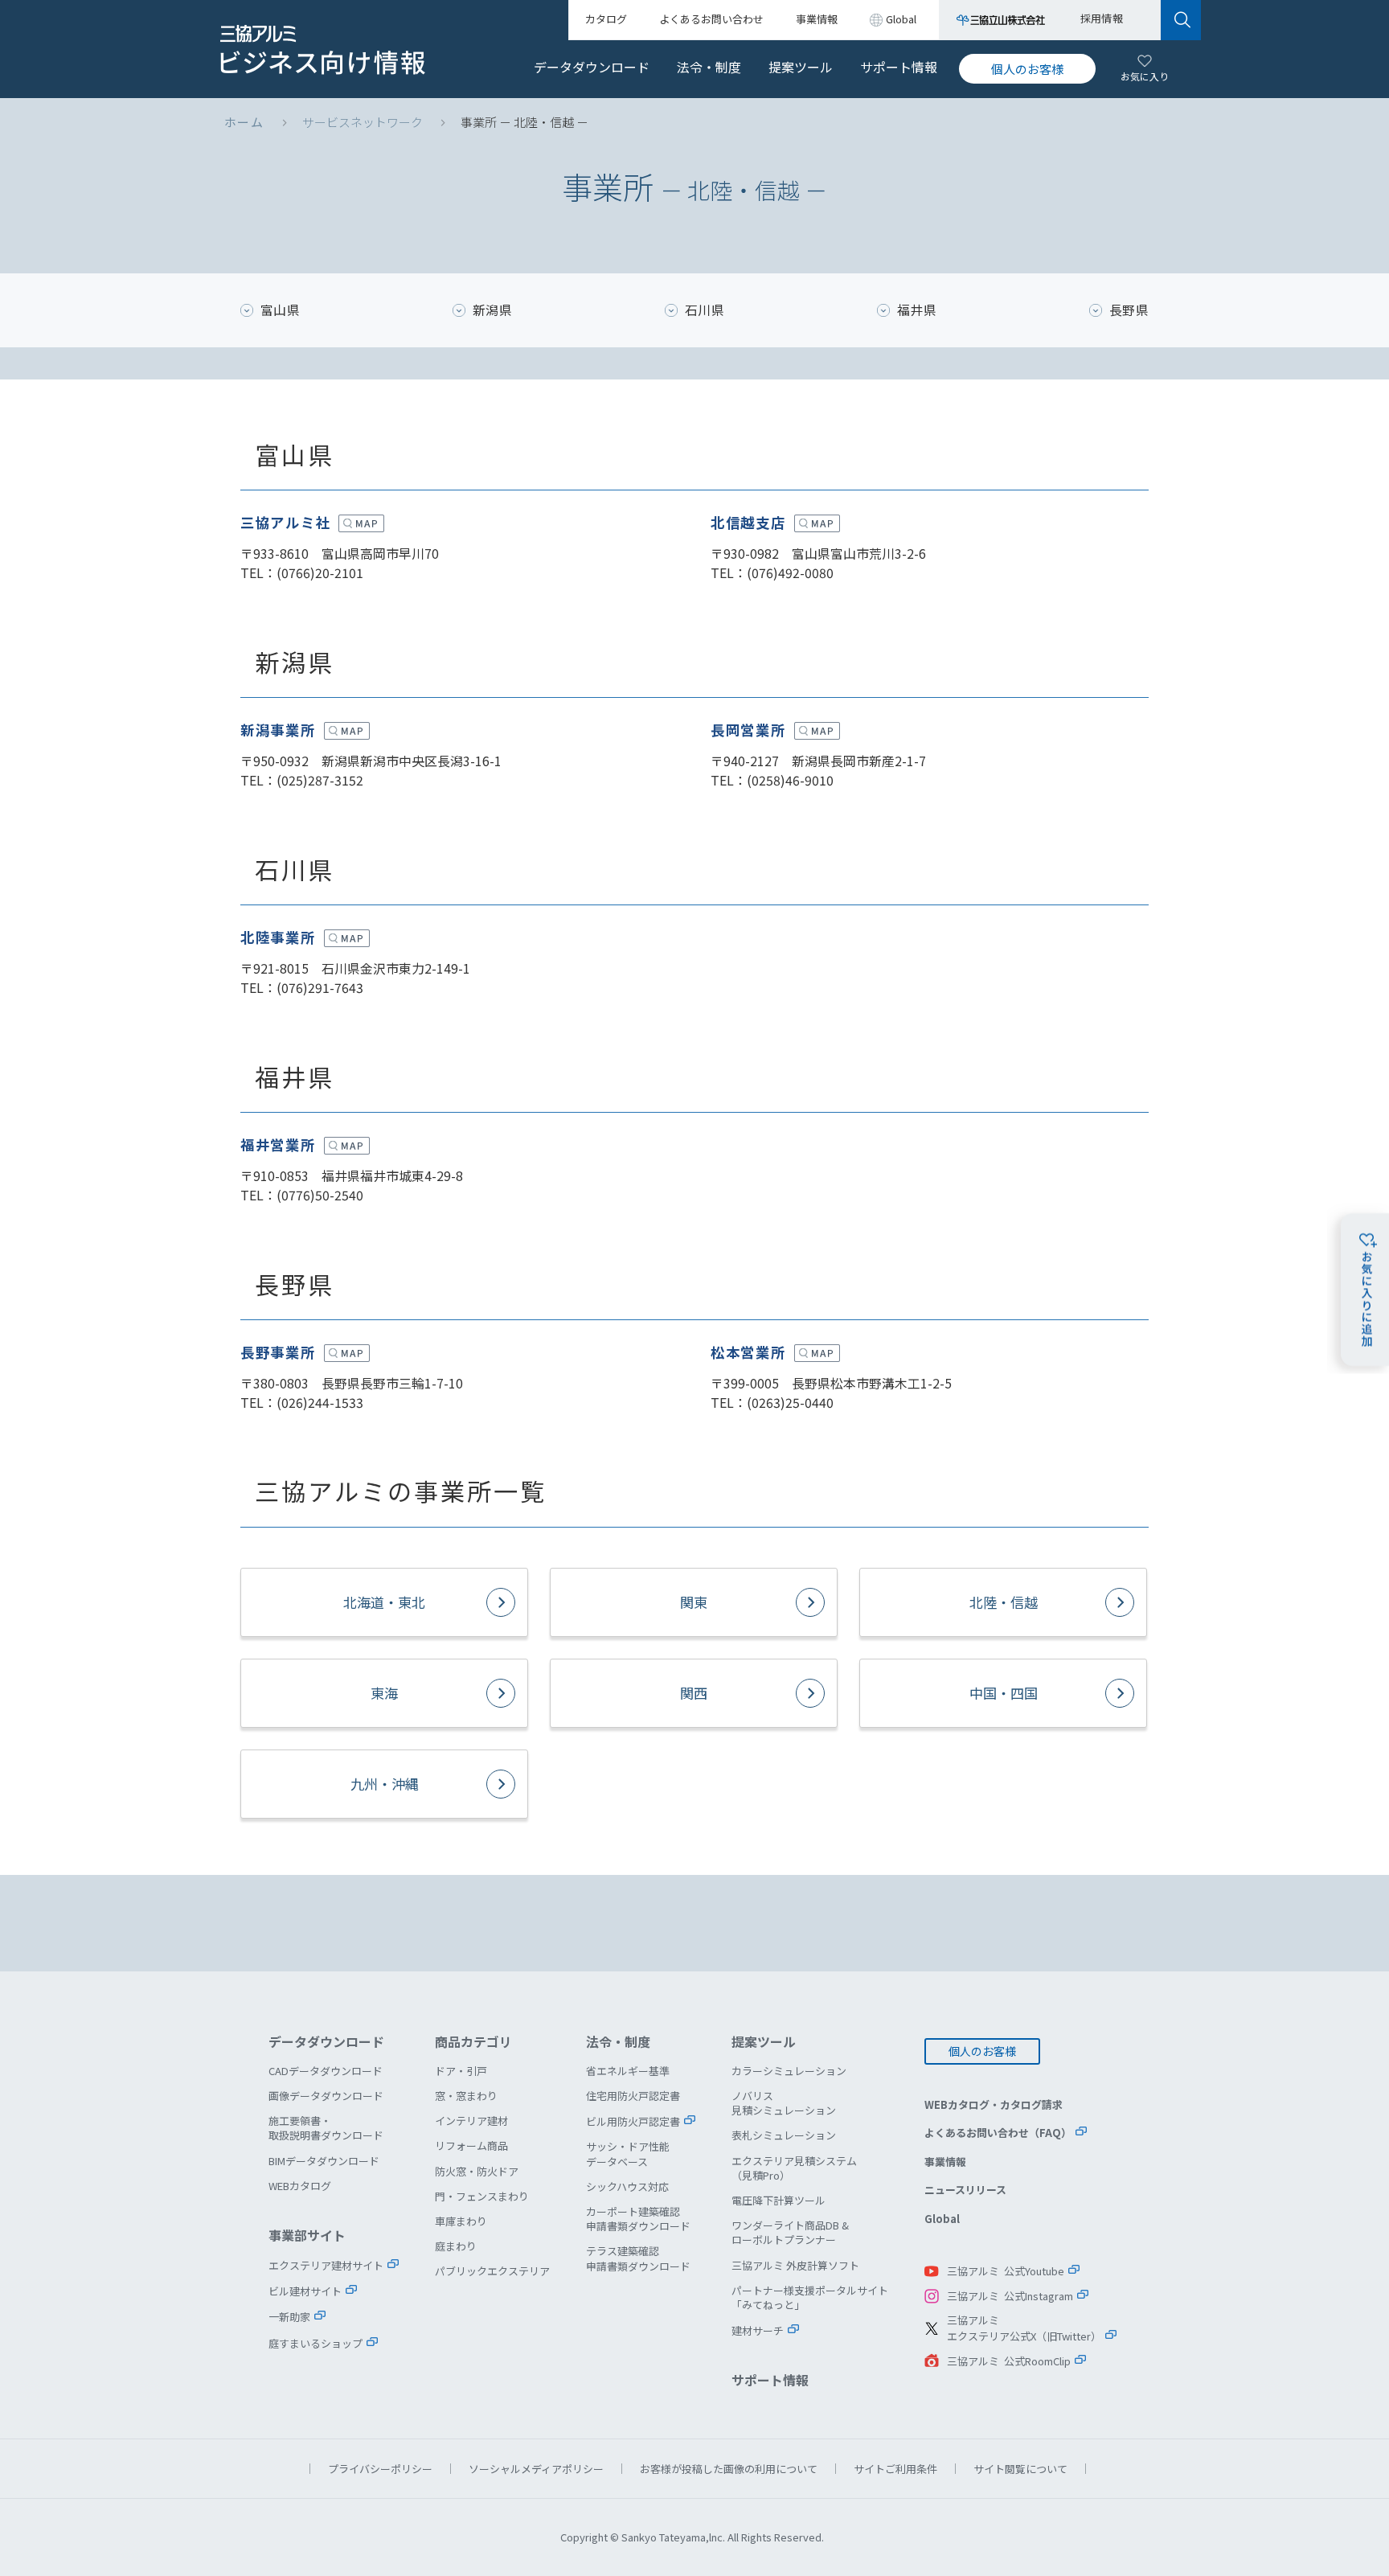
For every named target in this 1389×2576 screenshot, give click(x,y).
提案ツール (801, 67)
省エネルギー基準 (628, 2071)
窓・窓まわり (466, 2096)
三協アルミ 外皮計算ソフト (795, 2265)
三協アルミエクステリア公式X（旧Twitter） (1024, 2328)
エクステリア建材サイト (326, 2265)
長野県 (1129, 310)
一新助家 (289, 2317)
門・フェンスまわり (482, 2196)
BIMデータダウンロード (324, 2161)
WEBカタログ (300, 2186)
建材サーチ (758, 2330)
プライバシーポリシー (380, 2469)
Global (942, 2219)
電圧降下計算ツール (778, 2200)
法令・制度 (709, 67)
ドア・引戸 (461, 2071)
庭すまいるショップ (315, 2343)
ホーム (244, 122)
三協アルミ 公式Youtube (1006, 2271)
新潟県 (492, 310)
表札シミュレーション (784, 2135)
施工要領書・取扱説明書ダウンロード (326, 2128)
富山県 (280, 310)
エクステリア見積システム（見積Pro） (794, 2168)
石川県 (705, 310)
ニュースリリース (965, 2190)
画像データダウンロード (326, 2096)
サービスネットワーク (363, 122)
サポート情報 (899, 67)
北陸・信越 (1004, 1602)
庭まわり (456, 2246)
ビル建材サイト (305, 2291)
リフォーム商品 (471, 2145)
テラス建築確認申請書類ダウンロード (638, 2258)
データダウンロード (592, 67)
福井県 (917, 310)
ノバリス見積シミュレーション (784, 2103)
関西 (694, 1693)
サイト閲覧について (1020, 2469)
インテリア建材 (471, 2121)
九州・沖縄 (385, 1784)
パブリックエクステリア (492, 2271)
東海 (384, 1693)
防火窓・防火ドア (477, 2171)
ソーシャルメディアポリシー (536, 2469)
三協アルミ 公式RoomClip (1009, 2361)
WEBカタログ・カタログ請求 (994, 2104)
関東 (694, 1602)
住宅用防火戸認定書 (633, 2096)
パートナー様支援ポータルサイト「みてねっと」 (810, 2297)
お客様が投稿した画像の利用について (729, 2469)
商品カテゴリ (473, 2041)
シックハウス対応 (627, 2186)
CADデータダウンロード (326, 2071)
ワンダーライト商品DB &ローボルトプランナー (790, 2232)
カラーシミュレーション (789, 2071)
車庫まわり (461, 2221)
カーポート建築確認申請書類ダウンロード (638, 2219)
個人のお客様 (1027, 69)
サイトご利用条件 (895, 2469)
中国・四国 (1004, 1693)
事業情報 (945, 2162)
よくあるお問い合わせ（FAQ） (998, 2133)
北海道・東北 (384, 1602)
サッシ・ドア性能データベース (628, 2154)
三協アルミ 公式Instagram (1010, 2296)
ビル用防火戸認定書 (633, 2121)
